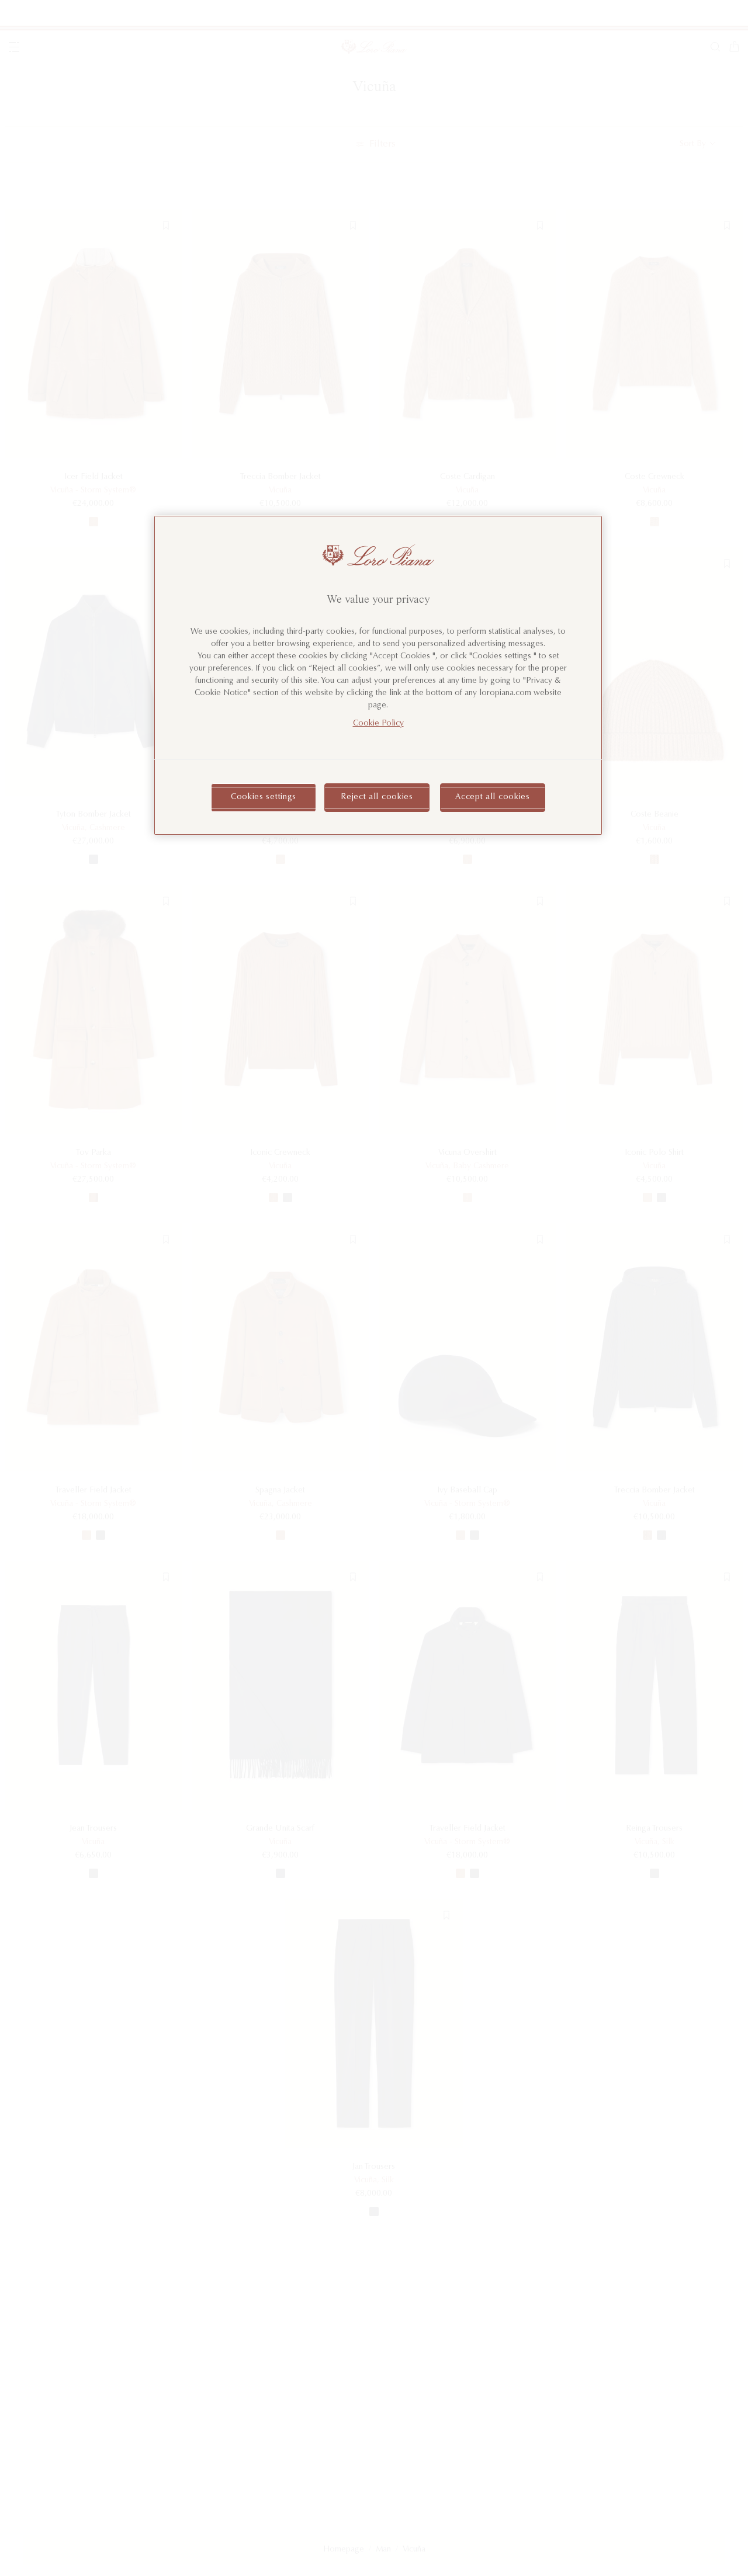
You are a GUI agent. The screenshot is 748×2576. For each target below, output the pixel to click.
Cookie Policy (378, 723)
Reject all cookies (377, 797)
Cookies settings (264, 797)
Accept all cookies (493, 797)
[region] (378, 675)
